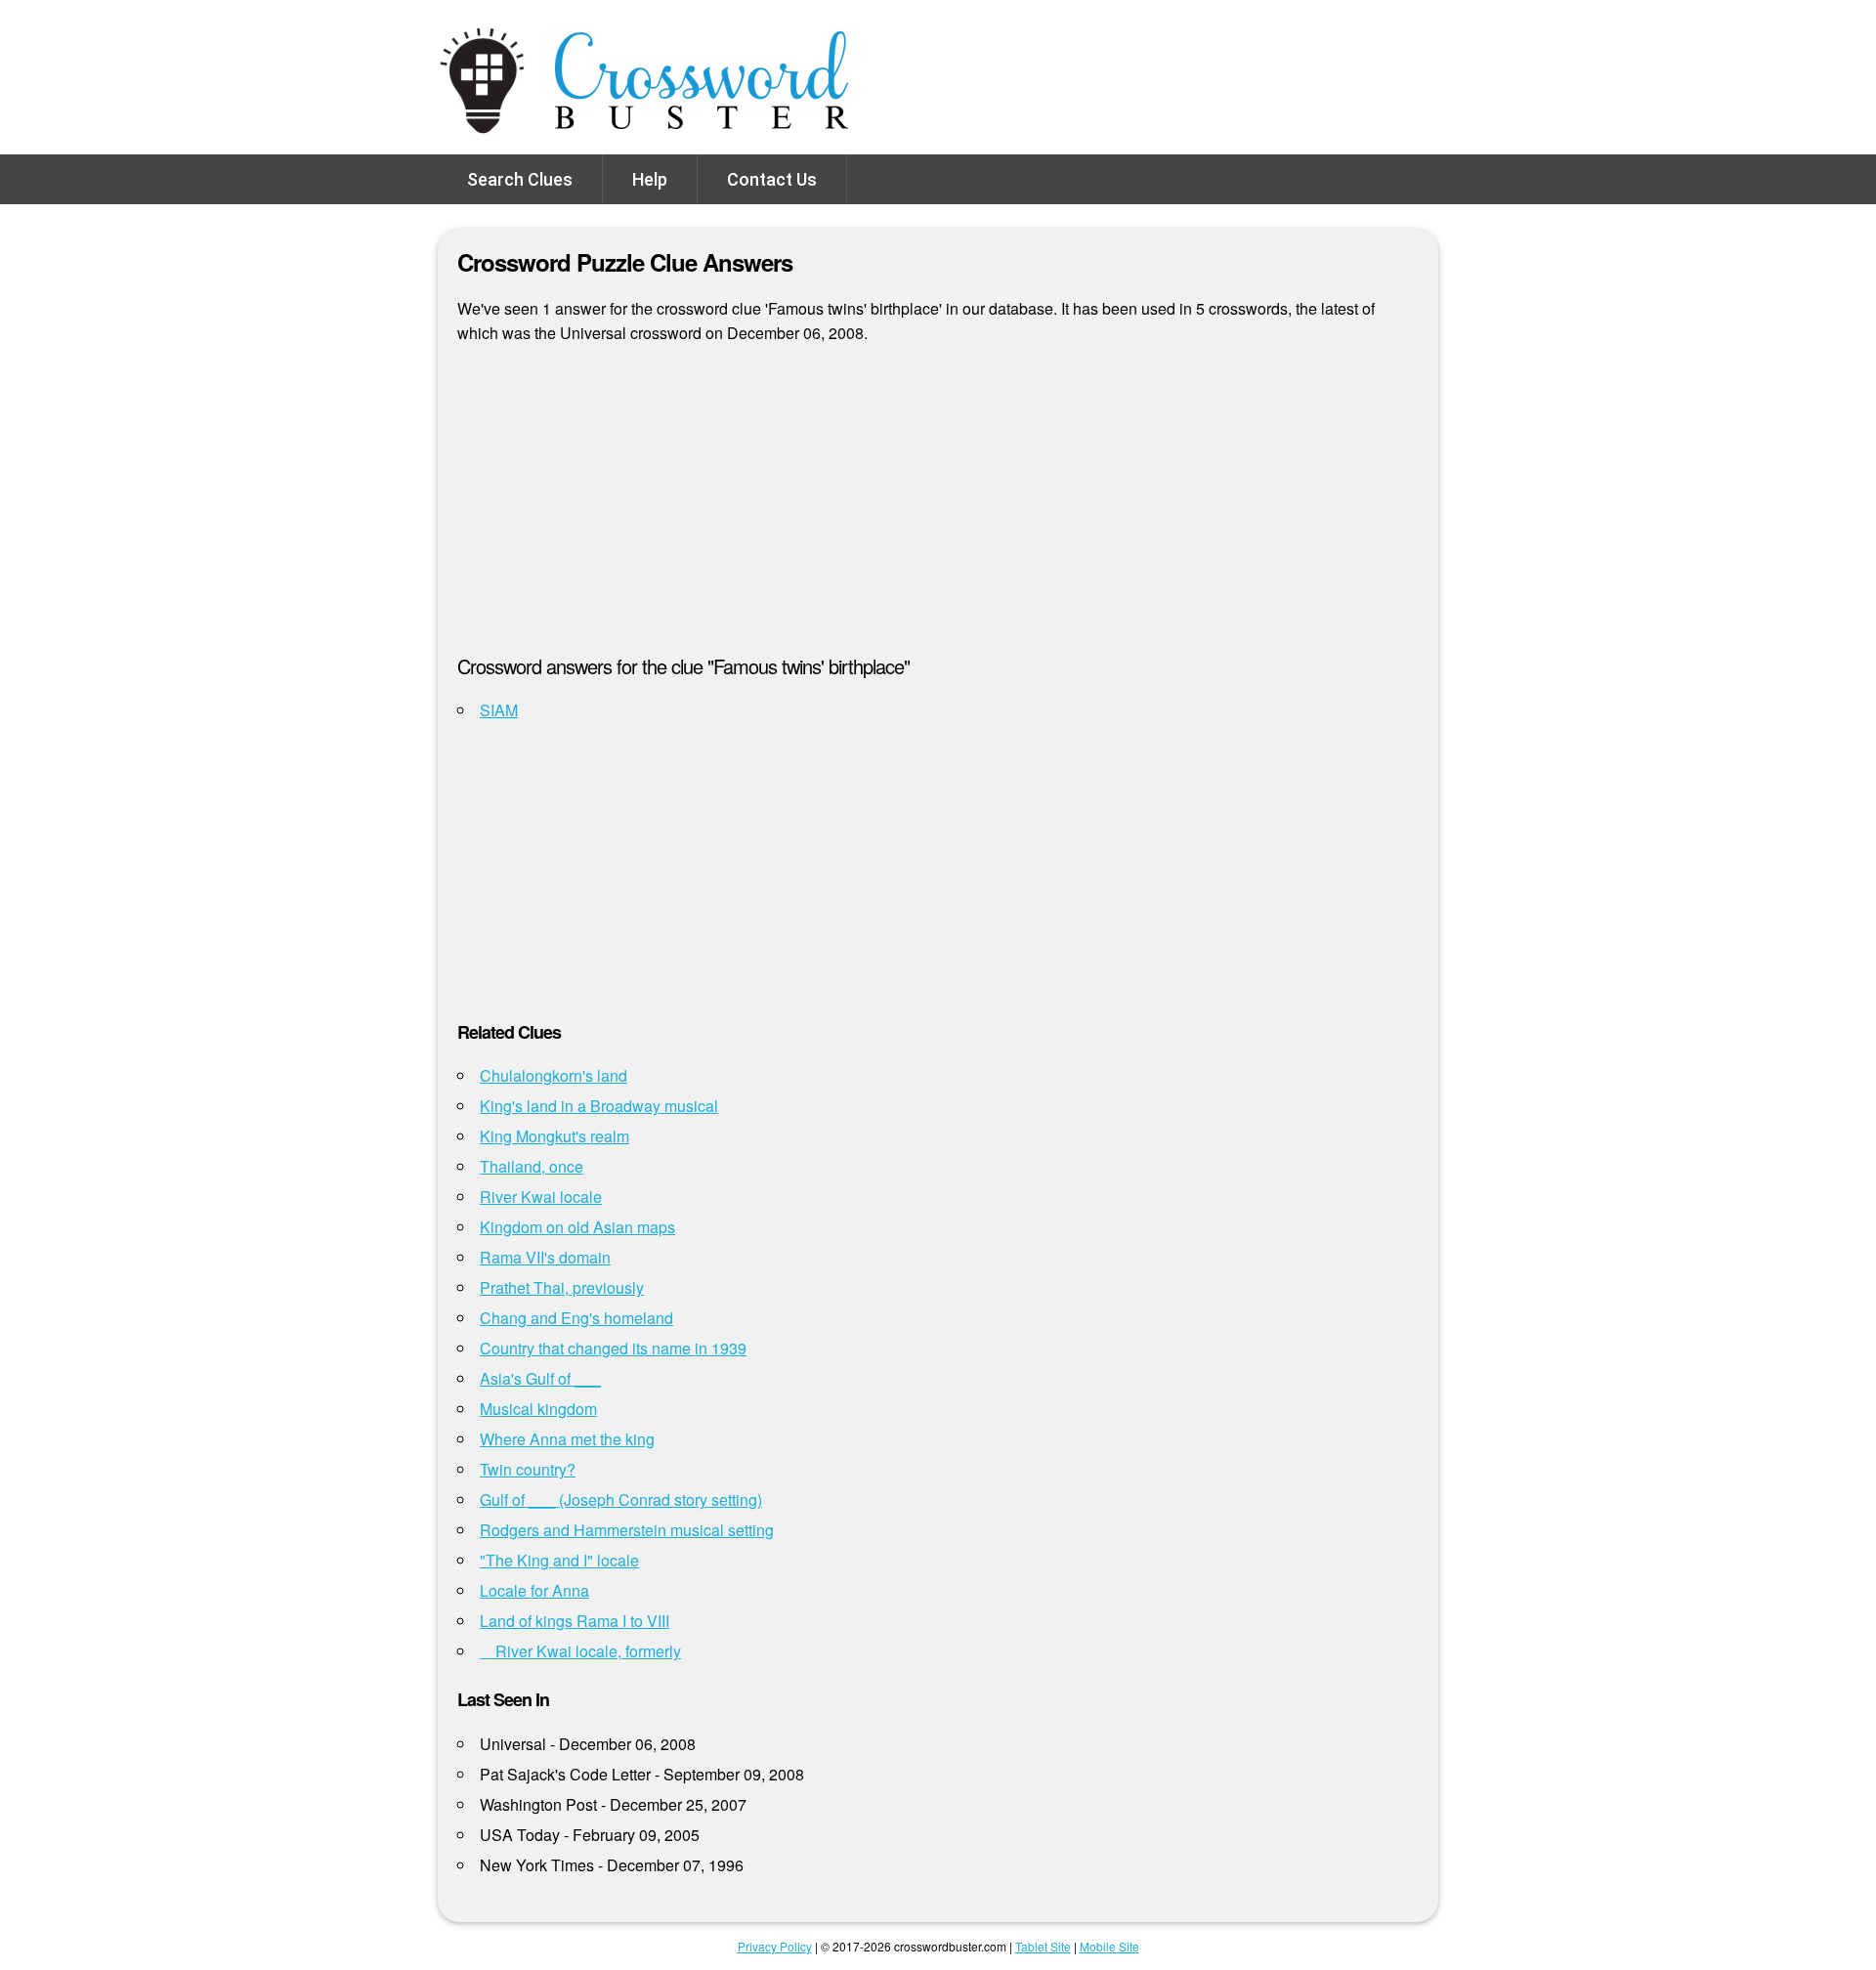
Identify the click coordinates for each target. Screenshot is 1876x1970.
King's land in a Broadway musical (599, 1106)
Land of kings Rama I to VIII (575, 1621)
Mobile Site (1109, 1946)
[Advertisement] (938, 507)
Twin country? (528, 1469)
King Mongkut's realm (554, 1136)
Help (650, 179)
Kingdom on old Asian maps (577, 1227)
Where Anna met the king (567, 1439)
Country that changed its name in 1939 (613, 1348)
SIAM (499, 710)
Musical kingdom (538, 1409)
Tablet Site (1043, 1946)
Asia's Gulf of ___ (540, 1378)
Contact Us (772, 179)
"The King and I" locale (559, 1560)
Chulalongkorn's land (554, 1075)
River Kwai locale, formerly (580, 1651)
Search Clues (520, 179)
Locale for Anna (534, 1590)
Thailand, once (532, 1166)
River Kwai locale (541, 1197)
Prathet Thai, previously (562, 1287)
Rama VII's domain (545, 1257)
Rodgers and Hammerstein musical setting (627, 1530)
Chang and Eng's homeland (576, 1318)
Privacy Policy (775, 1946)
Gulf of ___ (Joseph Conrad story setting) (621, 1499)
